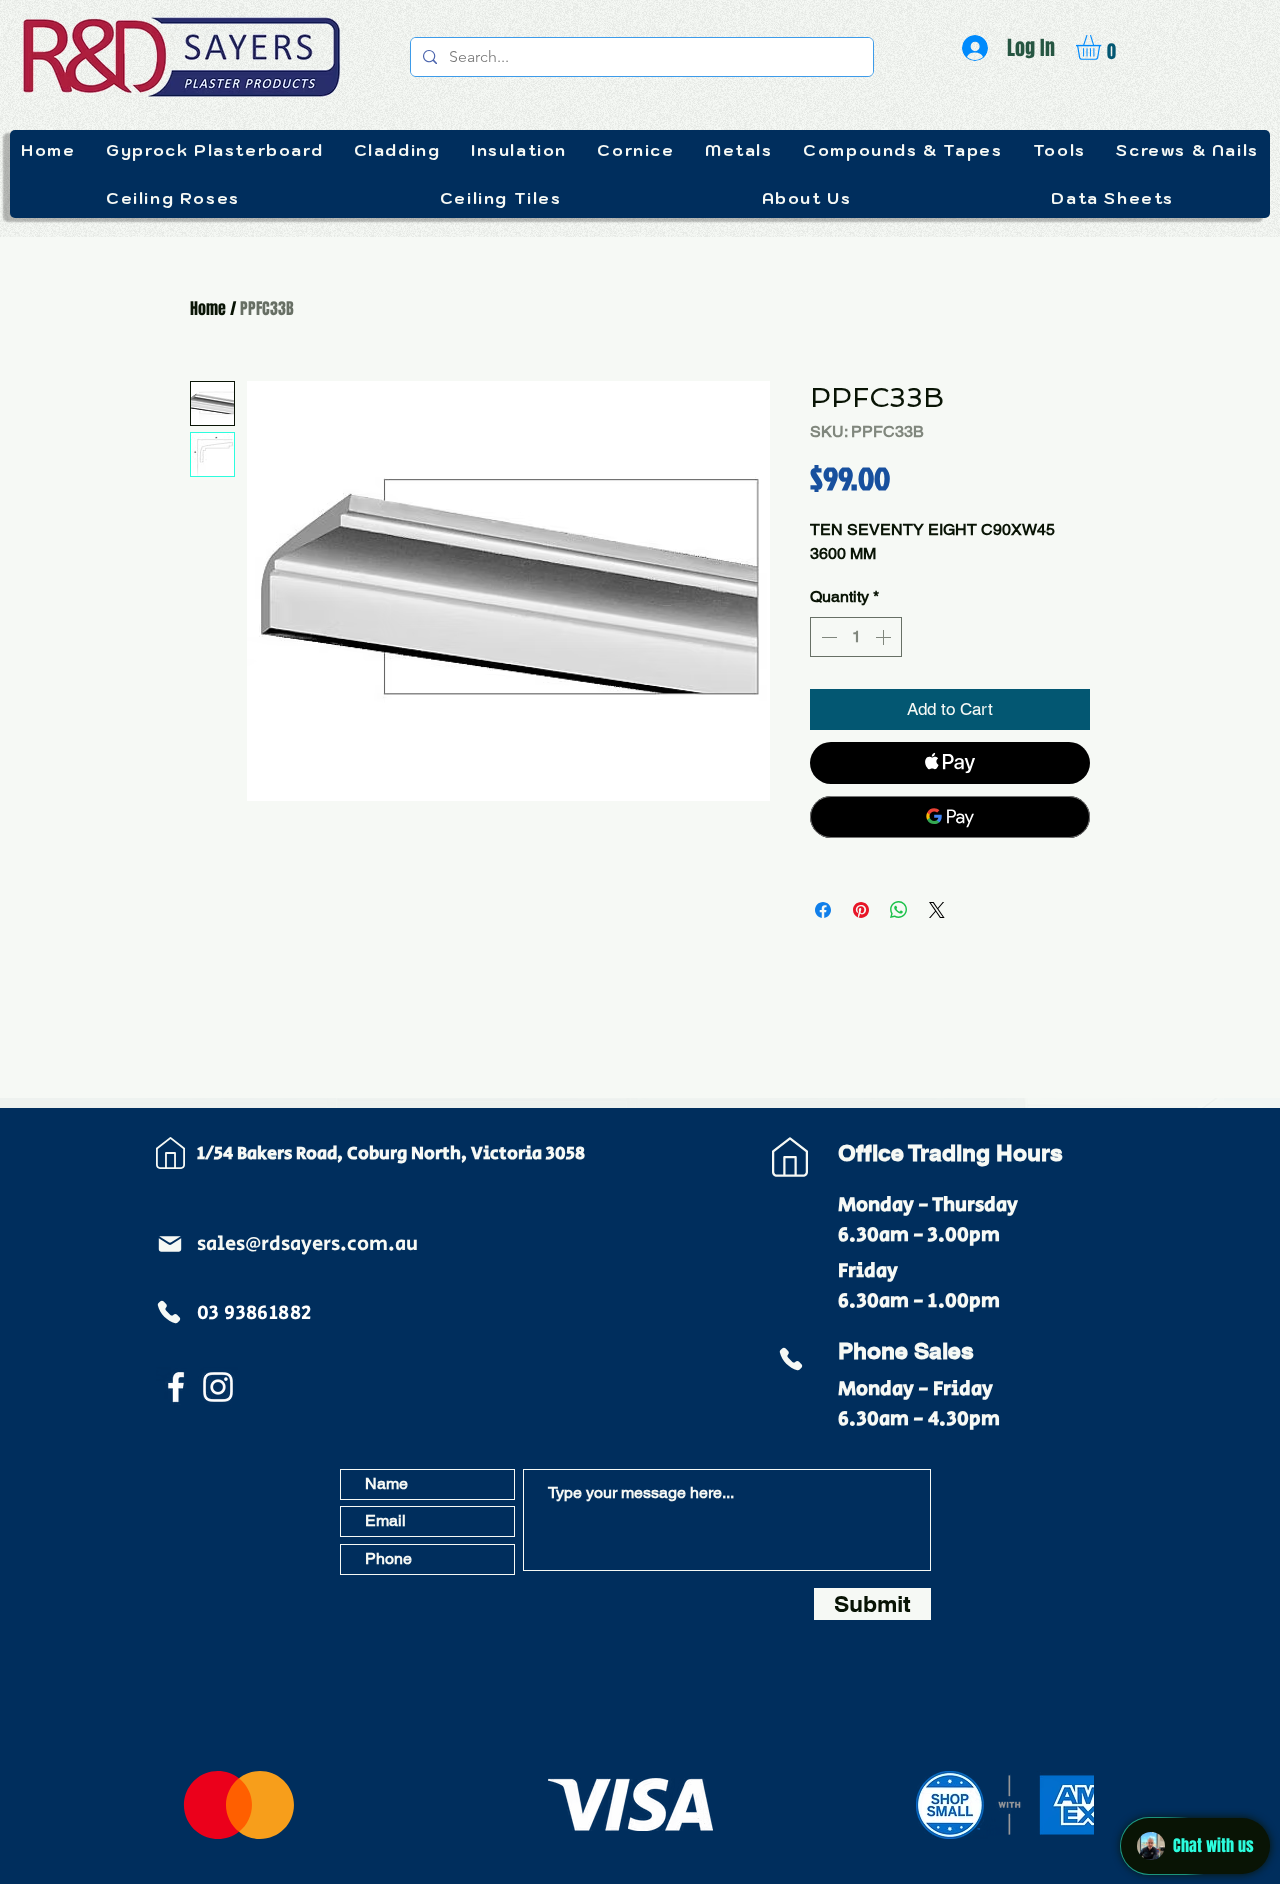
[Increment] (885, 637)
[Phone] (169, 1312)
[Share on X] (937, 910)
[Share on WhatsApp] (899, 910)
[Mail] (170, 1244)
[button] (1103, 47)
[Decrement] (827, 637)
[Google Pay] (950, 817)
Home (208, 308)
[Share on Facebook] (823, 910)
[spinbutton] (856, 637)
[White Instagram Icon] (218, 1387)
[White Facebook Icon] (176, 1387)
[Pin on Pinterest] (861, 910)
